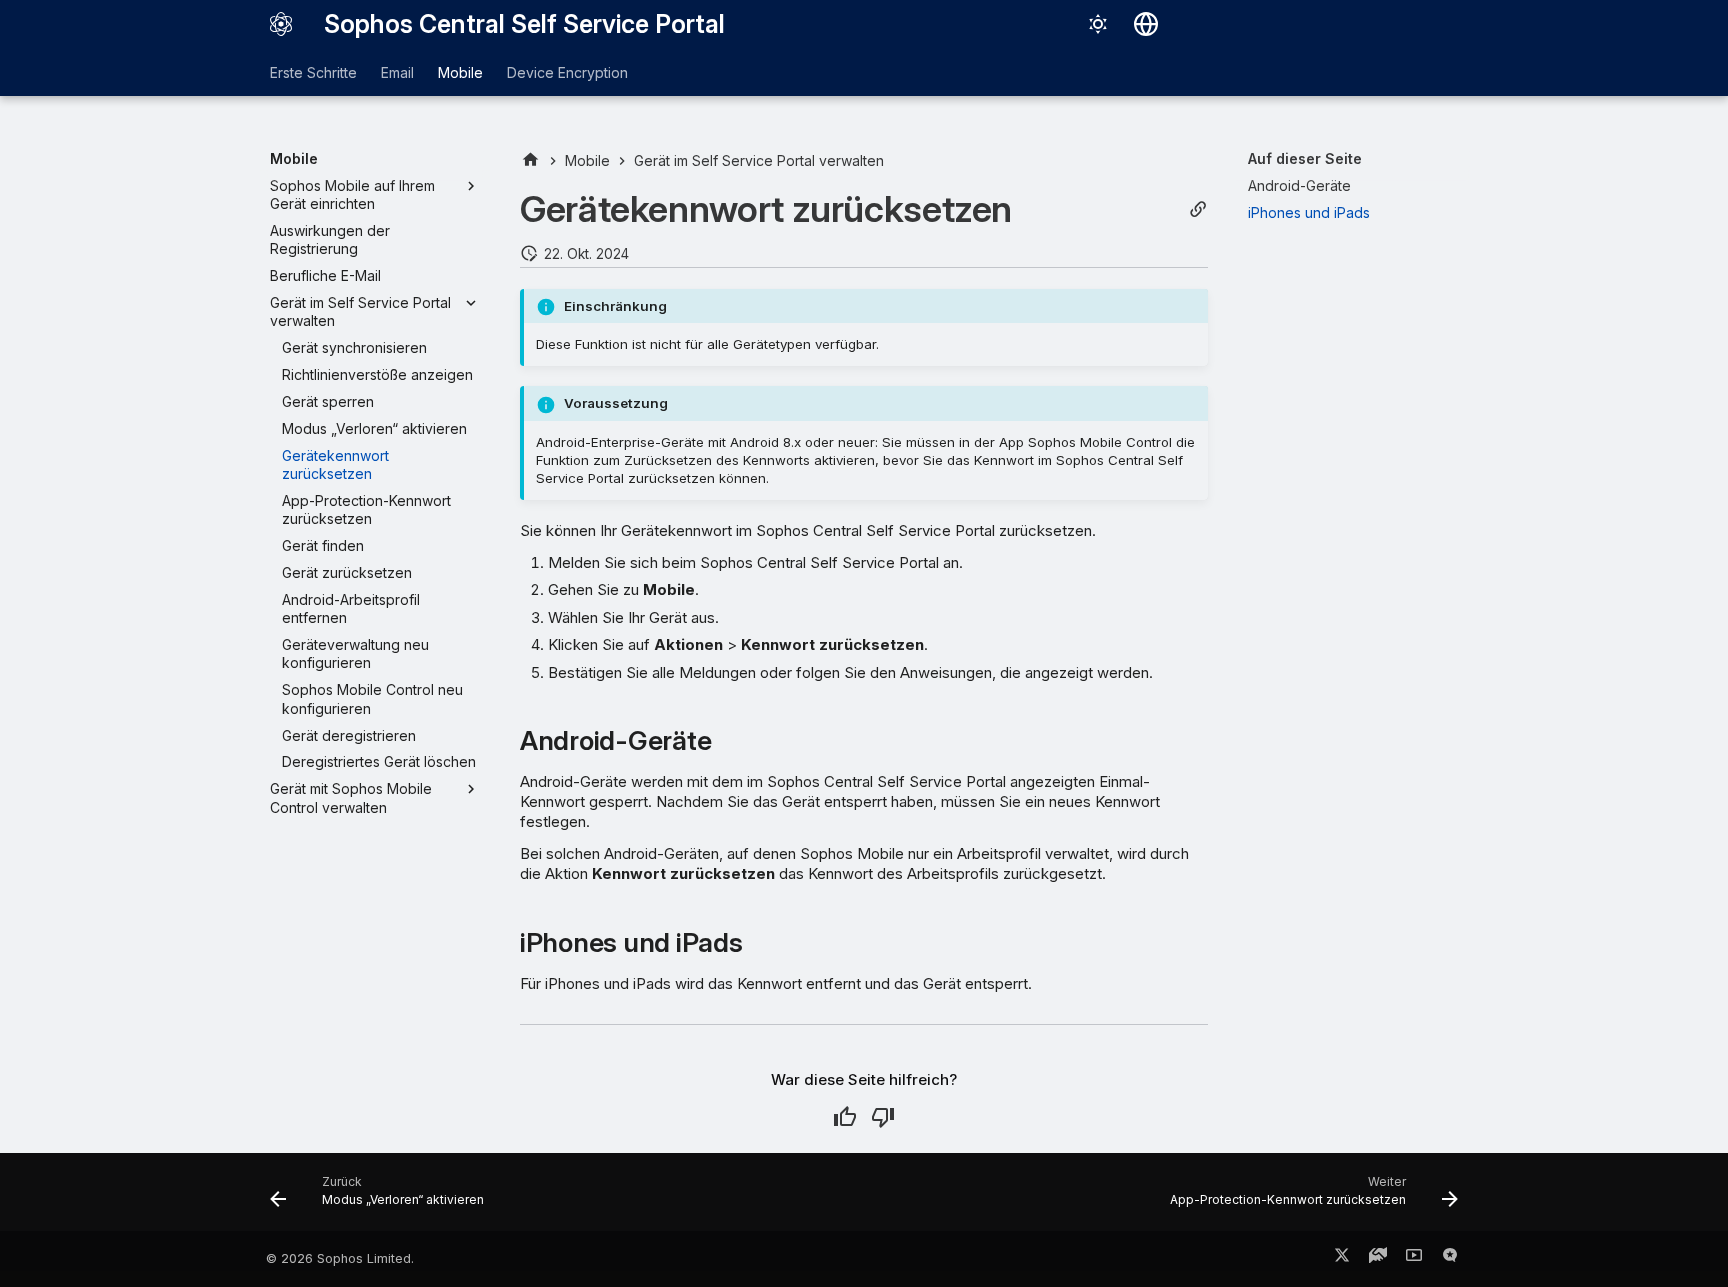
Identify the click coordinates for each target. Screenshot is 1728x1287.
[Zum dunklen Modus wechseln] (1098, 24)
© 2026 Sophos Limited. (340, 1258)
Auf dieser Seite (1305, 158)
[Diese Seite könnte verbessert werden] (883, 1117)
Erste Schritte (313, 72)
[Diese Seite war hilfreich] (845, 1117)
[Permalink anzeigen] (1198, 209)
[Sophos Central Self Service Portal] (281, 24)
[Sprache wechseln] (1146, 24)
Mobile (460, 72)
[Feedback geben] (1450, 1259)
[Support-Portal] (1378, 1259)
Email (397, 72)
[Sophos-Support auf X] (1342, 1259)
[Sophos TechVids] (1414, 1259)
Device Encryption (567, 72)
